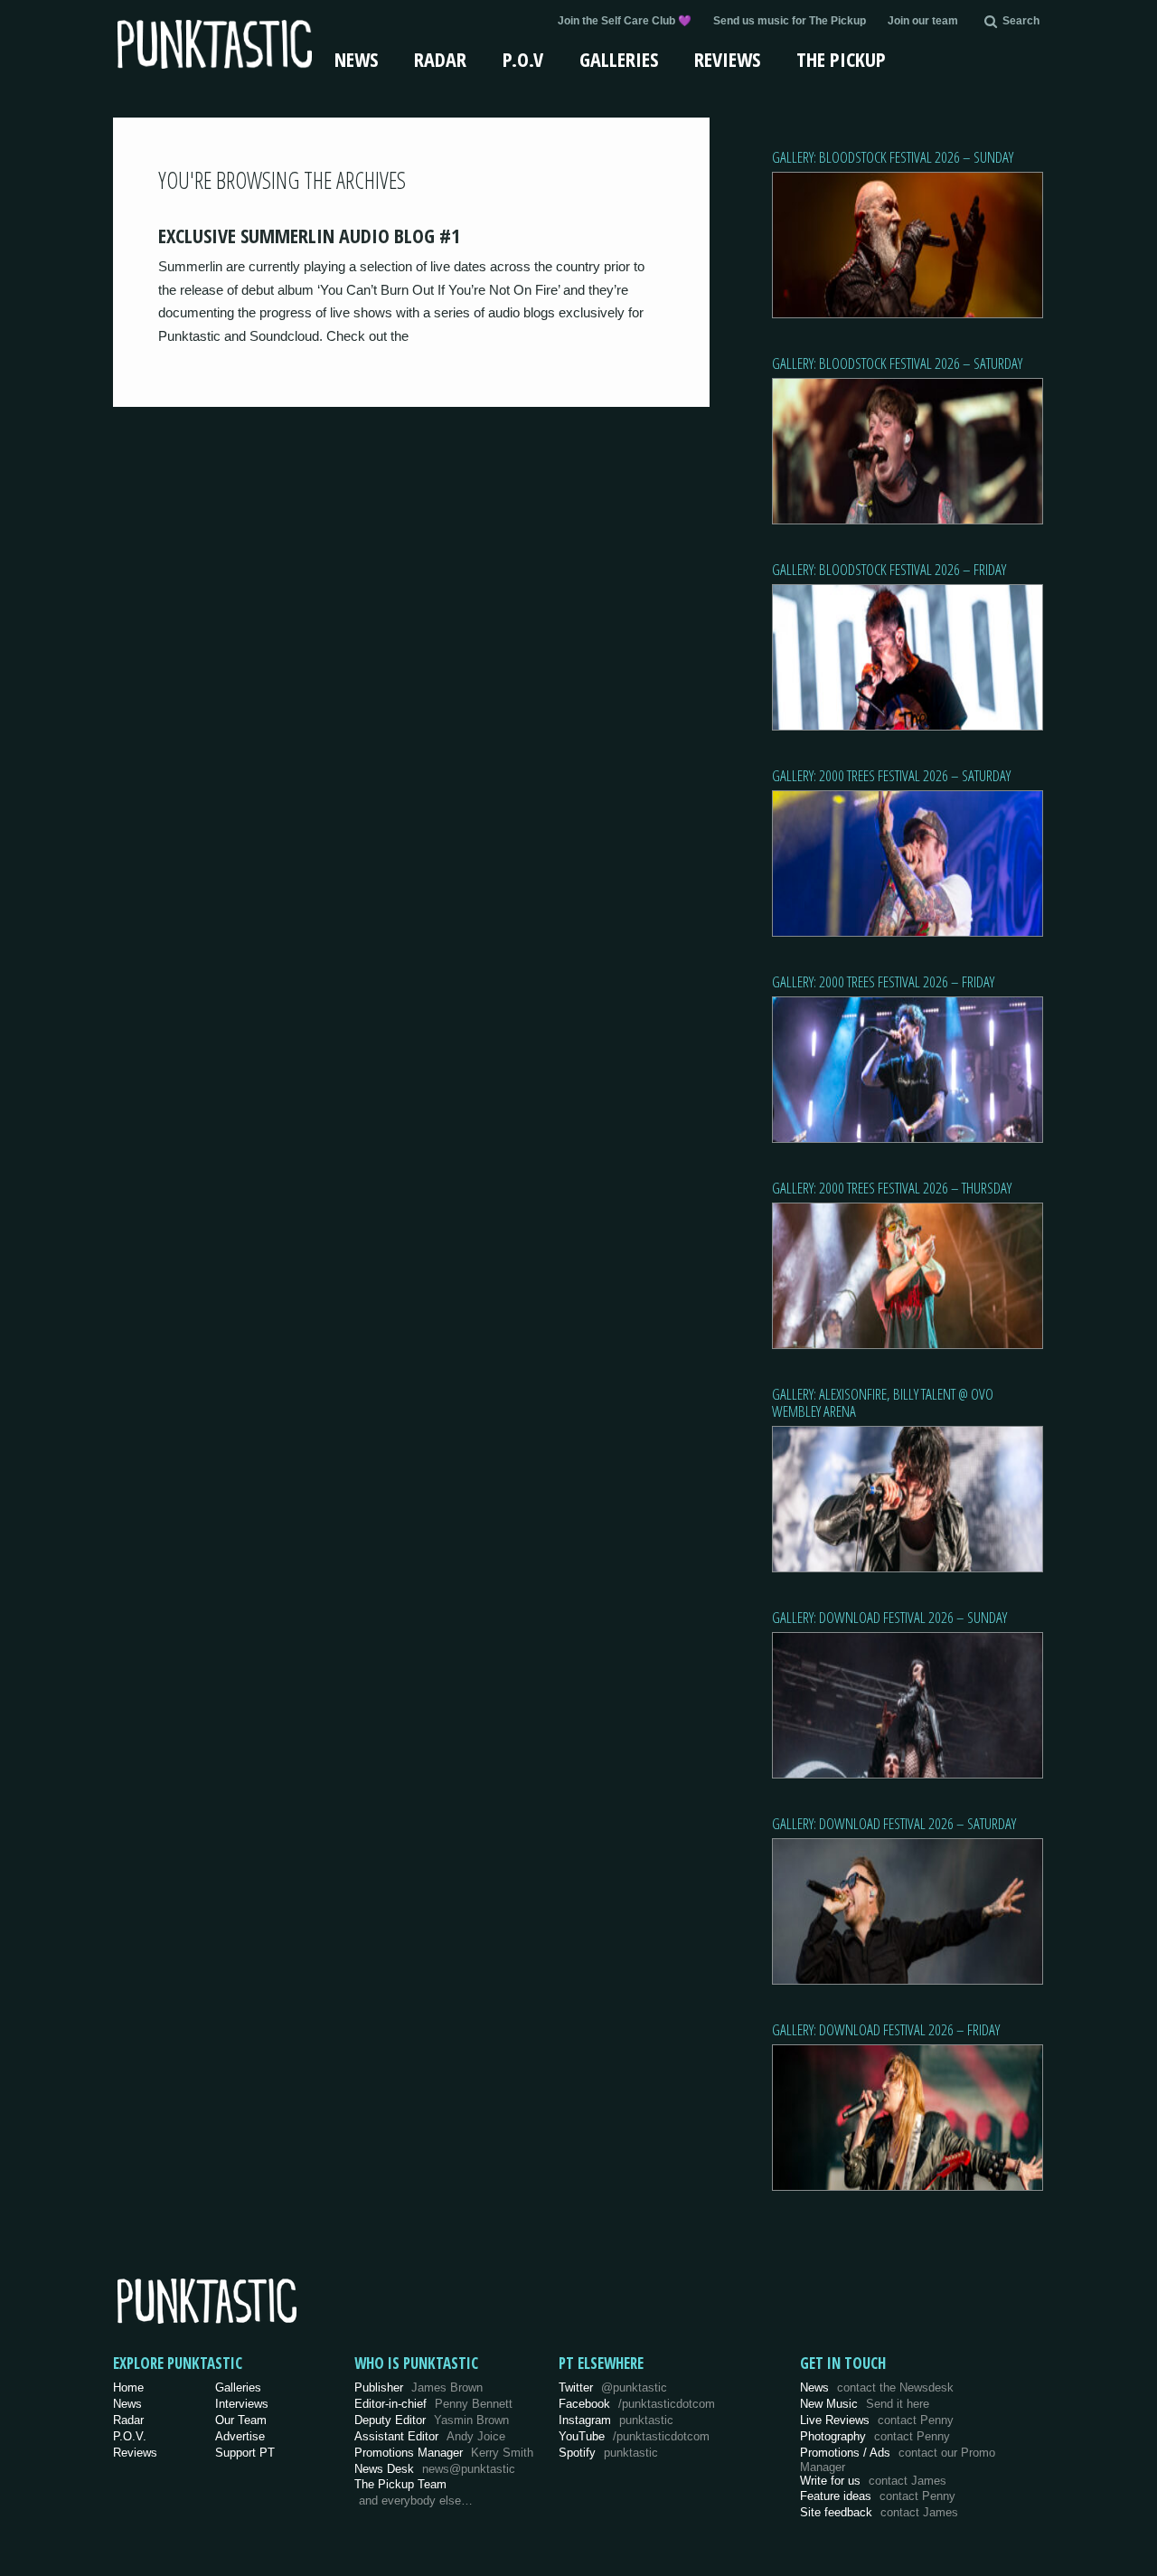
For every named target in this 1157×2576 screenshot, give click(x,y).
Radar (440, 59)
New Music (865, 2404)
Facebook (637, 2404)
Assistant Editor (430, 2436)
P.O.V (523, 59)
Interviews (242, 2404)
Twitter (613, 2387)
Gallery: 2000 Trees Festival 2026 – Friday (883, 981)
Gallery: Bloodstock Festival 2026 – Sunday (893, 157)
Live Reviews (877, 2420)
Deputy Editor (432, 2420)
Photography (875, 2436)
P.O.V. (130, 2436)
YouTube (634, 2436)
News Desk (435, 2469)
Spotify (608, 2453)
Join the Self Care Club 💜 (625, 21)
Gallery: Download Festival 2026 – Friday (886, 2029)
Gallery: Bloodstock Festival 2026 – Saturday (897, 363)
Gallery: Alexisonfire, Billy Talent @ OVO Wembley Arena (883, 1402)
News (356, 59)
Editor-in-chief (433, 2404)
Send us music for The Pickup (790, 21)
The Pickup (841, 59)
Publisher (419, 2387)
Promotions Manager (444, 2453)
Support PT (245, 2453)
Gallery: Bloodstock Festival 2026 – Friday (889, 569)
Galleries (619, 59)
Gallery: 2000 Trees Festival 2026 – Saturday (891, 775)
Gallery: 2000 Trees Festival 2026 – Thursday (892, 1188)
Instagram (616, 2420)
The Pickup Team (400, 2484)
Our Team (241, 2420)
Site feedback (879, 2512)
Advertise (240, 2436)
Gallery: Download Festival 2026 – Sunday (889, 1617)
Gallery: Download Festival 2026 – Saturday (894, 1823)
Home (128, 2387)
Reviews (727, 59)
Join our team (923, 21)
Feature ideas (878, 2496)
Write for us (873, 2481)
